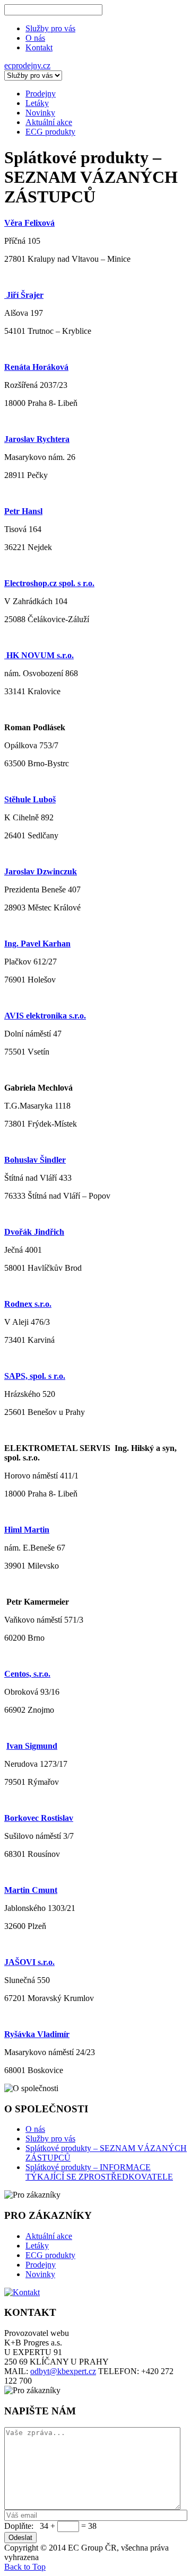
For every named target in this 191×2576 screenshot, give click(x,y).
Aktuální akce (49, 2236)
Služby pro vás (50, 28)
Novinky (40, 2274)
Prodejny (41, 2265)
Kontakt (39, 47)
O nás (35, 38)
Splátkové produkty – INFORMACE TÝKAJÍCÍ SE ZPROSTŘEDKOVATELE (99, 2172)
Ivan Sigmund (32, 1746)
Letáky (37, 2246)
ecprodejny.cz (27, 65)
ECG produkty (50, 2255)
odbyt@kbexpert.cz (63, 2371)
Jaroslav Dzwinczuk (41, 871)
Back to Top (25, 2567)
